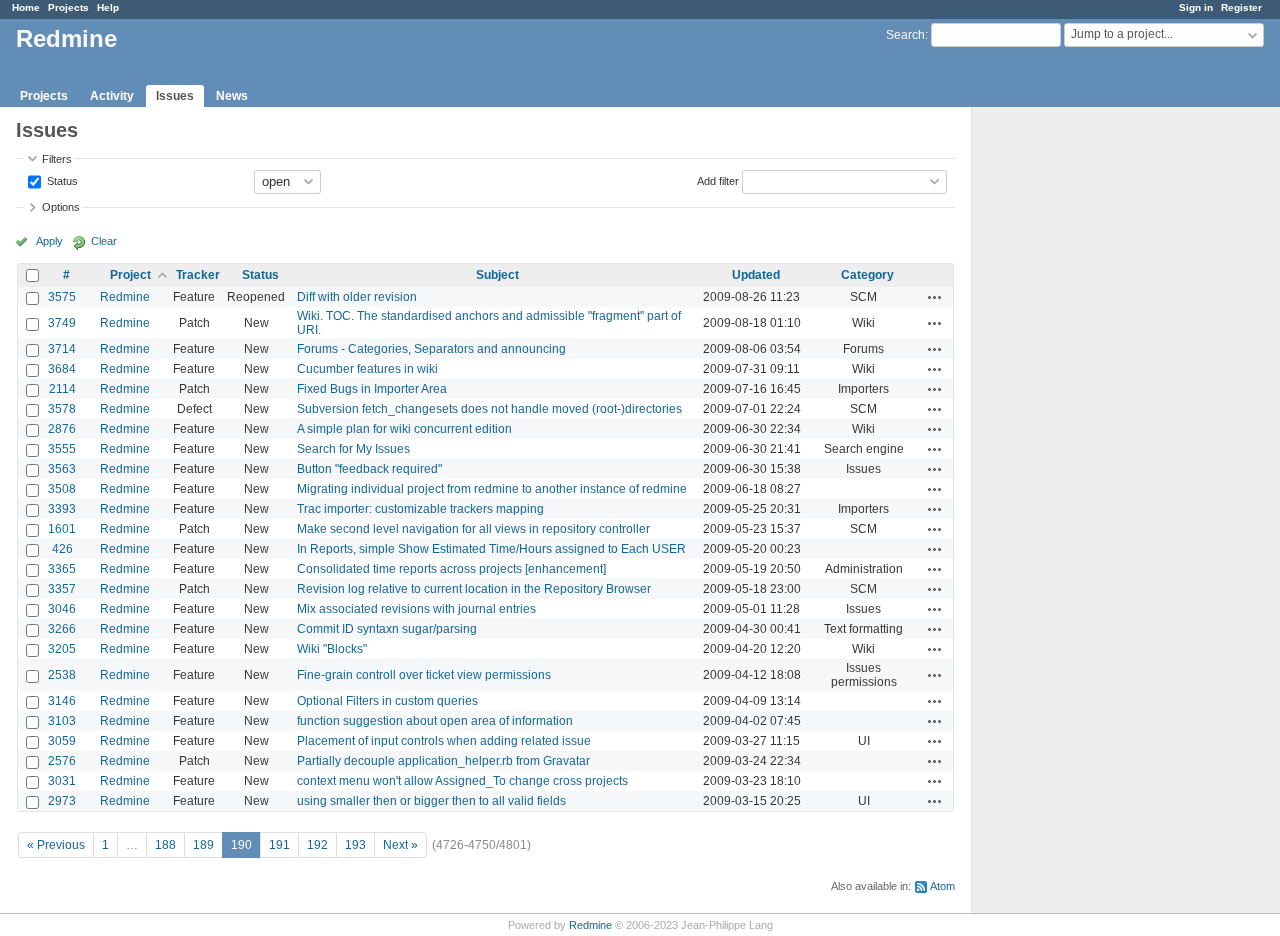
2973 (62, 801)
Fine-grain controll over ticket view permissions (424, 675)
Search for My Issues (353, 449)
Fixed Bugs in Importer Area (372, 389)
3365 (62, 569)
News (232, 96)
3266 (62, 629)
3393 (62, 509)
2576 (62, 761)
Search (905, 35)
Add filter (718, 180)
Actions (935, 297)
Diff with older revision (357, 297)
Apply (49, 241)
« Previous (56, 845)
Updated (756, 275)
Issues (175, 96)
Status (61, 180)
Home (26, 7)
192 (317, 845)
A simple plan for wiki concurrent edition (404, 429)
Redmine (125, 297)
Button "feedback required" (369, 469)
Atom (942, 886)
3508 (62, 489)
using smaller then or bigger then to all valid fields (431, 801)
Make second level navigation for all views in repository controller (473, 529)
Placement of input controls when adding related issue (444, 741)
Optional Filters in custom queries (387, 701)
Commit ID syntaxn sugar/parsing (387, 629)
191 (279, 845)
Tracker (198, 275)
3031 (62, 781)
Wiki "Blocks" (332, 649)
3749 (62, 323)
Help (108, 7)
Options (61, 207)
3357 (62, 589)
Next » (400, 845)
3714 (62, 349)
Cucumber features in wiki (367, 369)
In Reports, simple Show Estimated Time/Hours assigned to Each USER (491, 549)
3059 (62, 741)
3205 (62, 649)
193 (355, 845)
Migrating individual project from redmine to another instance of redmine (492, 489)
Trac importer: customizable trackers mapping (420, 509)
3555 (62, 449)
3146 (62, 701)
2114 (62, 389)
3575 (62, 297)
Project (130, 275)
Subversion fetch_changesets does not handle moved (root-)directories (489, 409)
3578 (62, 409)
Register (1241, 7)
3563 (62, 469)
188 (165, 845)
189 (203, 845)
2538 (62, 675)
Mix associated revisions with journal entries (416, 609)
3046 (62, 609)
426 (62, 549)
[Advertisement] (1072, 421)
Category (867, 275)
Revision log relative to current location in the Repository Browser (474, 589)
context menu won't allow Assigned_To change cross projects (462, 781)
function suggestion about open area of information (435, 721)
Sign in (1196, 7)
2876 (62, 429)
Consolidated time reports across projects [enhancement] (451, 569)
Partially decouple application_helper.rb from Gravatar (443, 761)
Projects (68, 7)
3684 (62, 369)
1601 (62, 529)
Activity (112, 96)
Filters (57, 159)
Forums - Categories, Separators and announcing (431, 349)
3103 (62, 721)
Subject (497, 275)
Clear (104, 241)
